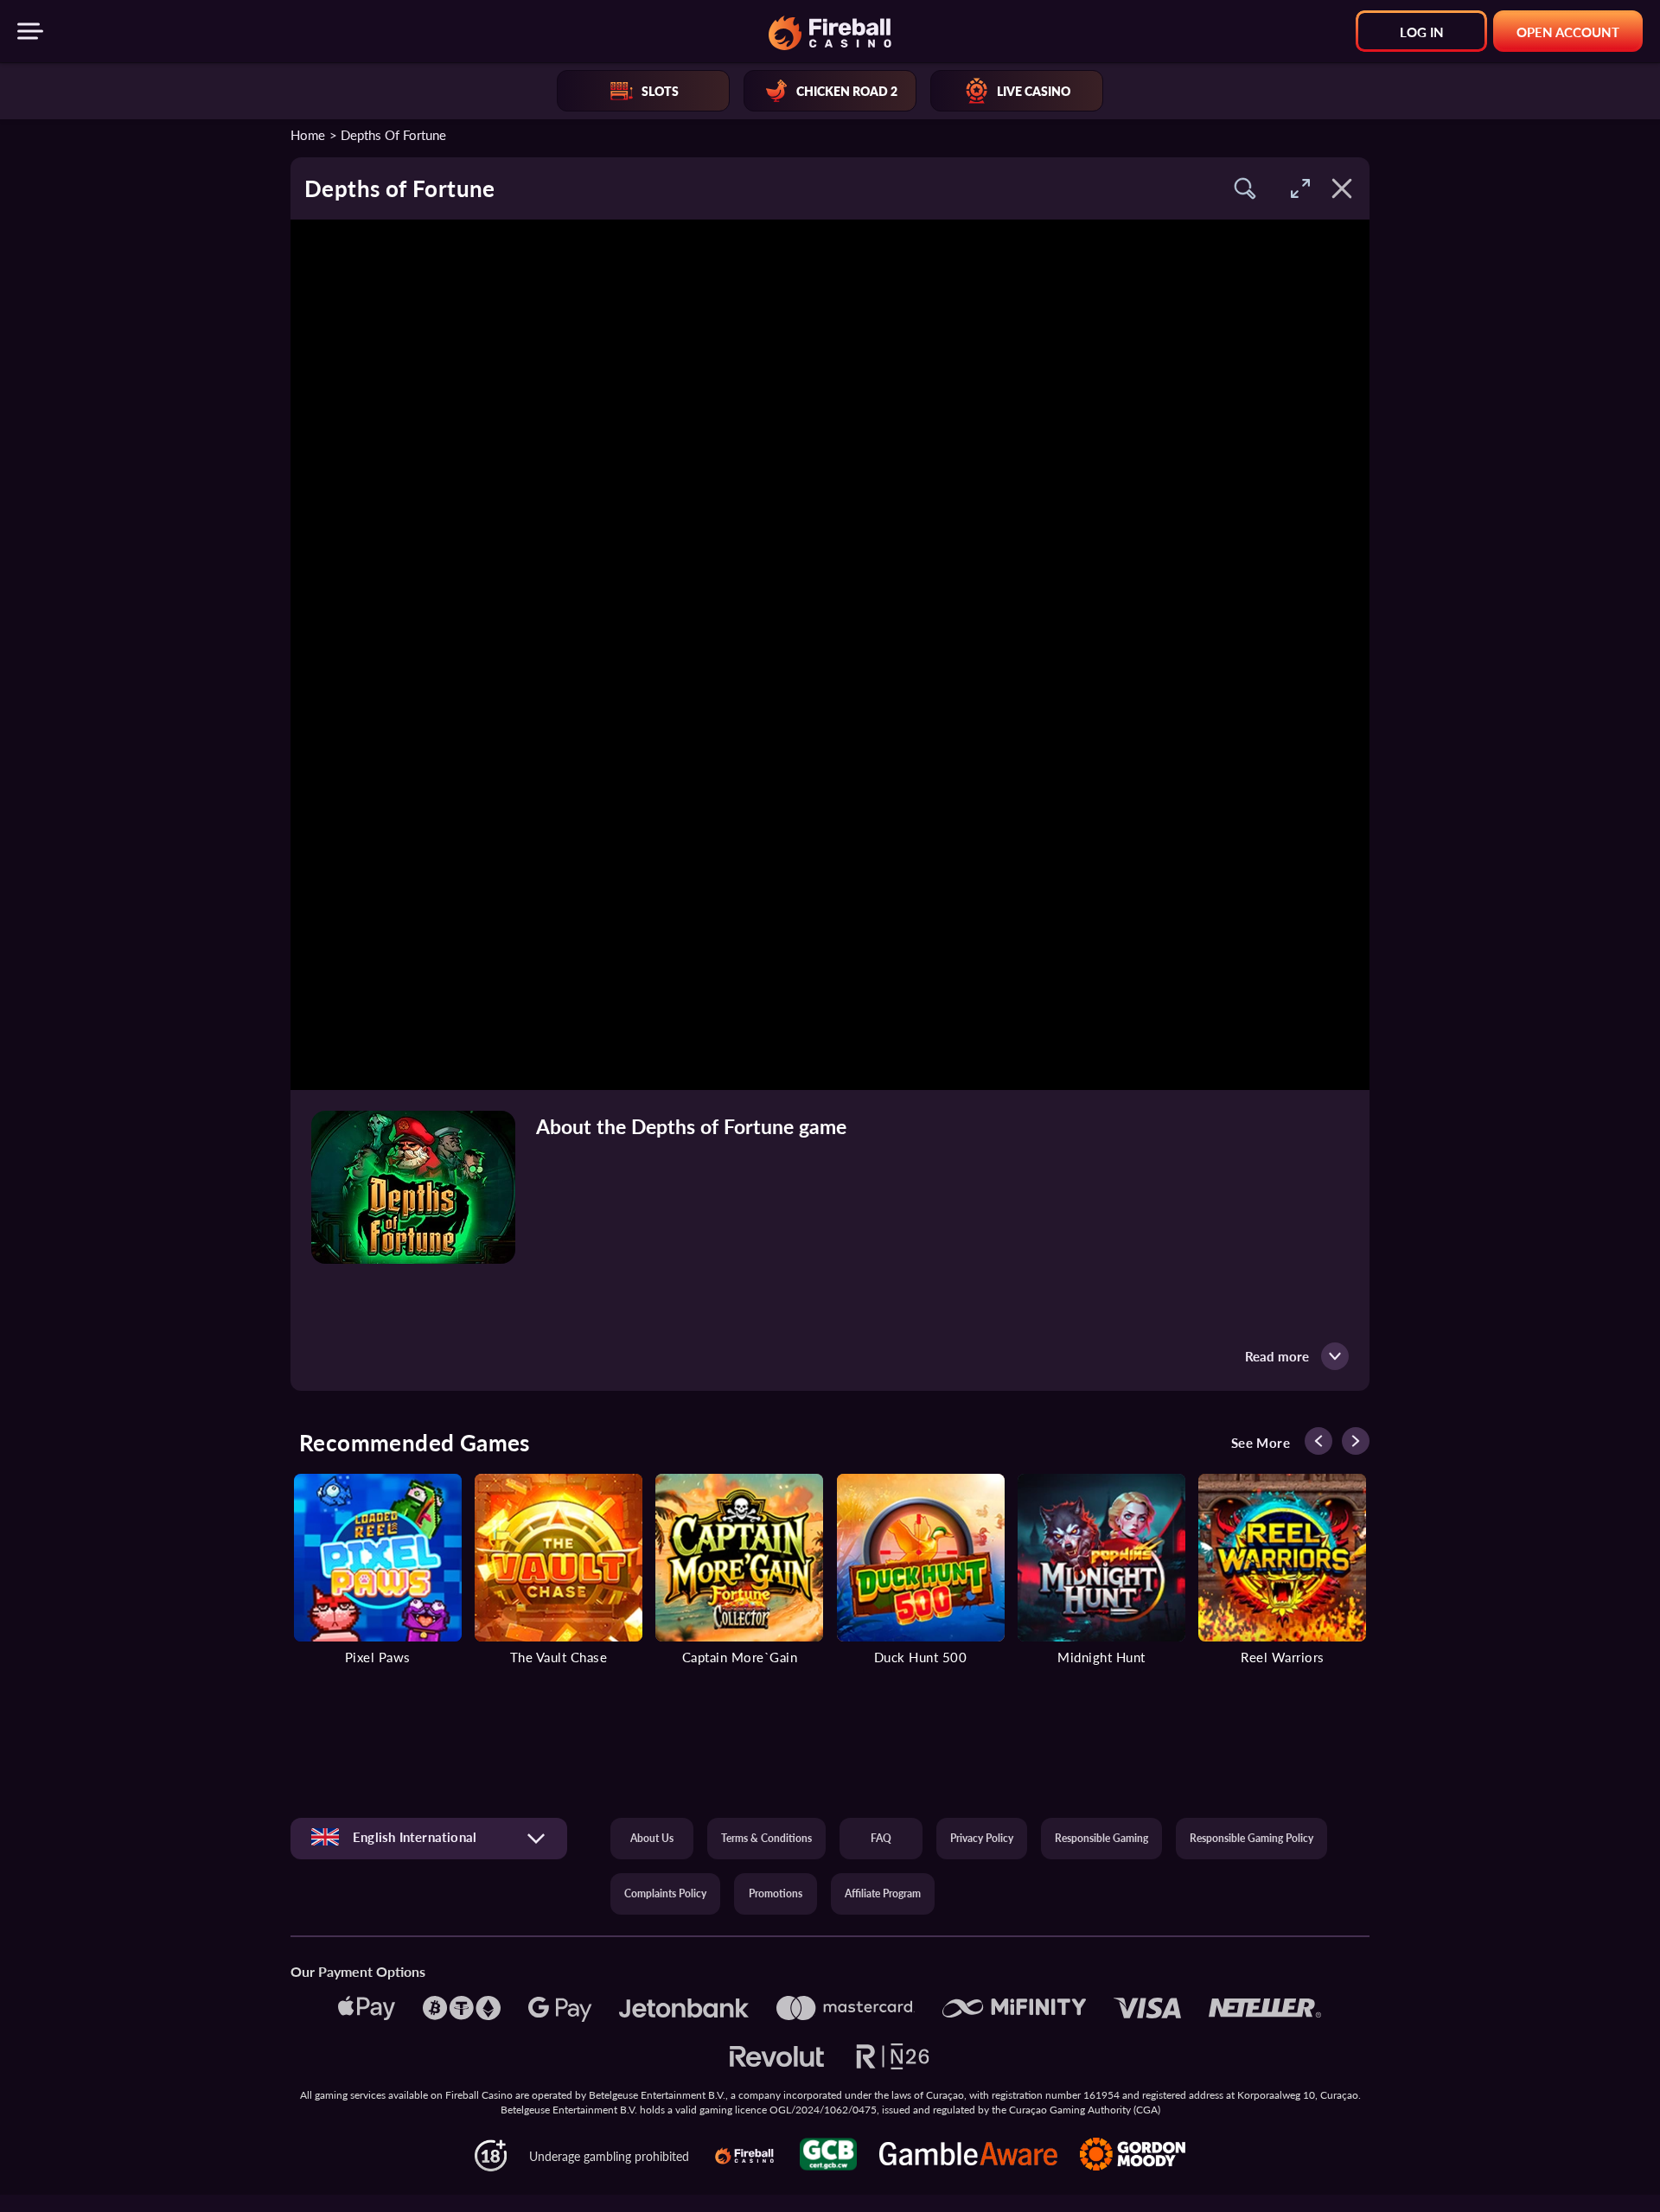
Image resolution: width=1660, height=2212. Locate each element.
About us (652, 1838)
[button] (1245, 188)
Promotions (776, 1893)
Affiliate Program (883, 1893)
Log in (1422, 32)
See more (1261, 1443)
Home (308, 134)
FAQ (881, 1838)
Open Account (1568, 32)
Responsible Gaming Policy (1251, 1838)
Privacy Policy (982, 1838)
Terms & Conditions (766, 1838)
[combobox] (429, 1838)
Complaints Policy (665, 1893)
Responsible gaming (1101, 1838)
